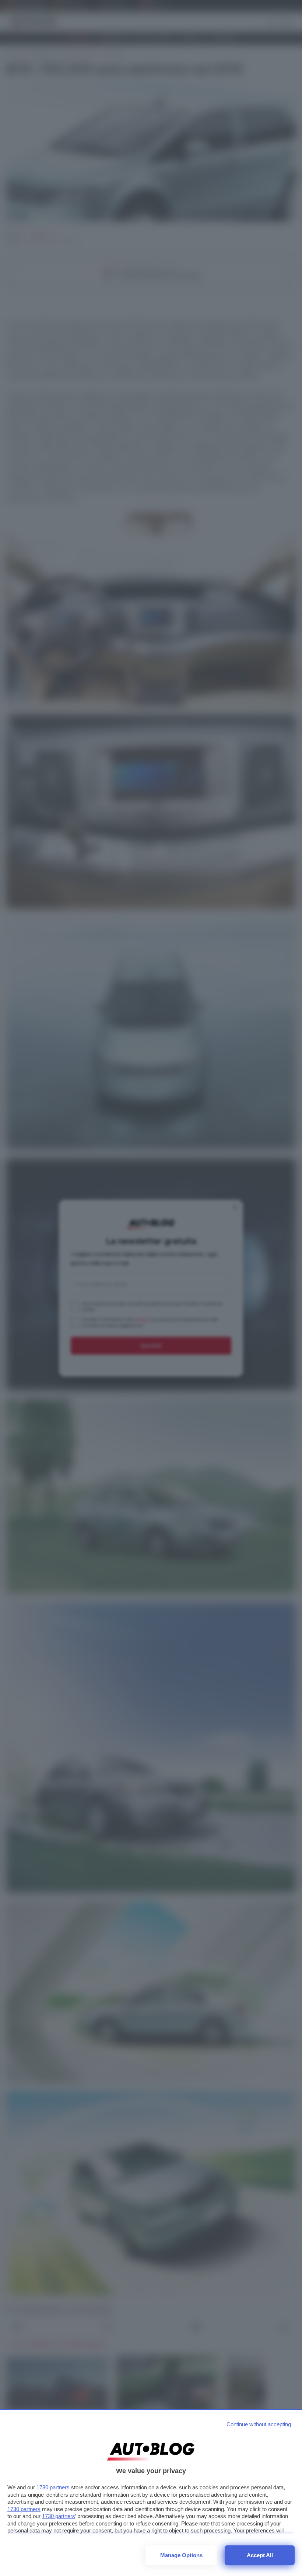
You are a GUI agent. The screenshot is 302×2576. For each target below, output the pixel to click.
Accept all (260, 2555)
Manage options (181, 2555)
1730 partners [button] (53, 2487)
